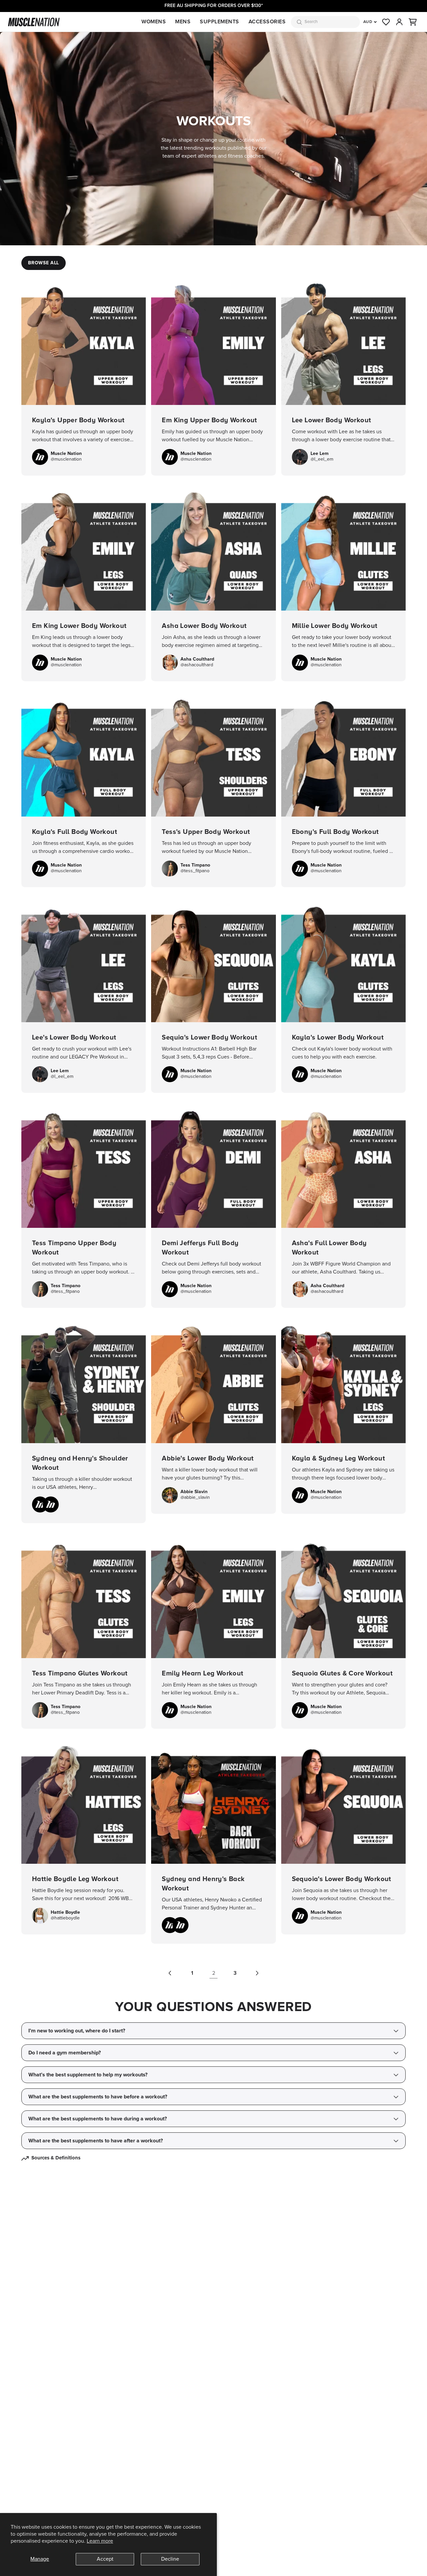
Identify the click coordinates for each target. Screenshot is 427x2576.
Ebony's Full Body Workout (343, 789)
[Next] (256, 1973)
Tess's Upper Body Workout (213, 789)
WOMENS (154, 22)
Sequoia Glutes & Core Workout (343, 1631)
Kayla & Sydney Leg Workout (343, 1416)
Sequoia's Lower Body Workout (343, 1837)
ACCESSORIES (267, 22)
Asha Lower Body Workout (213, 584)
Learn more (100, 2541)
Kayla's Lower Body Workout (343, 995)
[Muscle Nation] (34, 22)
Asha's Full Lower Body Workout (343, 1206)
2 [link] (214, 1973)
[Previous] (171, 1973)
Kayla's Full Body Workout (84, 789)
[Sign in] (399, 22)
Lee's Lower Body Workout (84, 995)
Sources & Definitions (56, 2158)
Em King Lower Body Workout (84, 584)
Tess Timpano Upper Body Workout (84, 1206)
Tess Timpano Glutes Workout (84, 1631)
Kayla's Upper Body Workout (84, 378)
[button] (413, 22)
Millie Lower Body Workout (343, 584)
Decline (170, 2559)
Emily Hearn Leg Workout (213, 1631)
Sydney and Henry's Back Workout (213, 1842)
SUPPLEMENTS (220, 22)
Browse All (44, 263)
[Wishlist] (386, 22)
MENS (183, 22)
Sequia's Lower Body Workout (213, 995)
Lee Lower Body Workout (343, 378)
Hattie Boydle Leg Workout (84, 1837)
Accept (105, 2559)
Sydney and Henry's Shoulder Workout (84, 1421)
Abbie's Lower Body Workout (213, 1416)
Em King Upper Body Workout (213, 378)
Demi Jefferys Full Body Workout (213, 1206)
